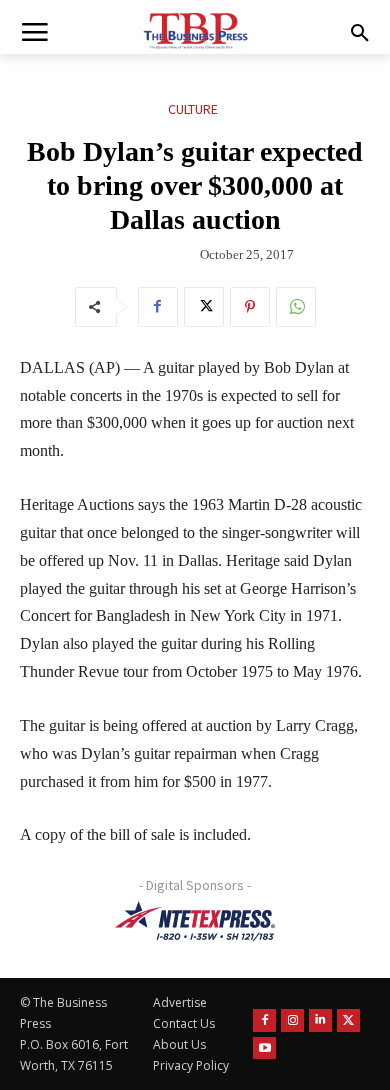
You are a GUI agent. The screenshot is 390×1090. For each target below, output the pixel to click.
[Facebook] (158, 307)
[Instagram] (292, 1020)
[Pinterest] (250, 307)
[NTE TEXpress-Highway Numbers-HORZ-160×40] (195, 921)
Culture (193, 109)
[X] (204, 307)
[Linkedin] (320, 1020)
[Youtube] (264, 1048)
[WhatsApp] (296, 307)
